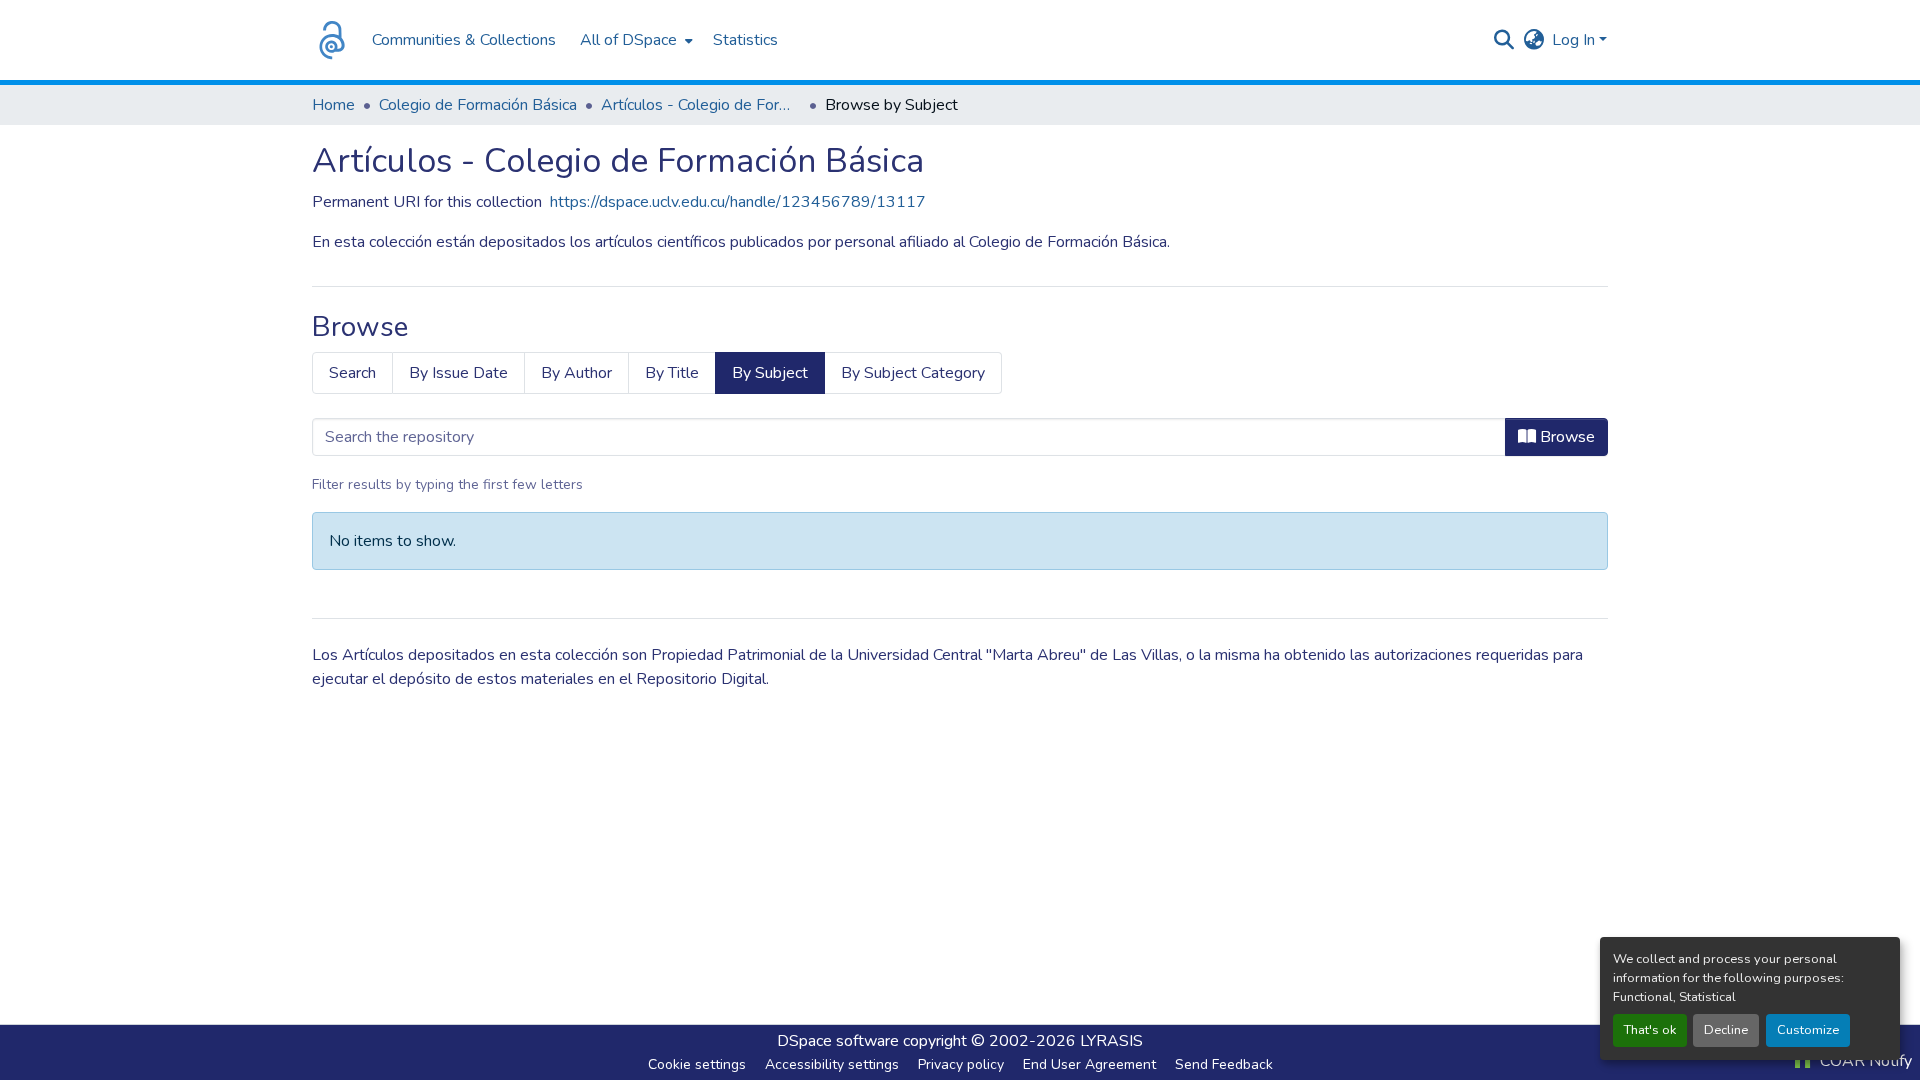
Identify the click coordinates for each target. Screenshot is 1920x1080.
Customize (1808, 1030)
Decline (1726, 1030)
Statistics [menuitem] (745, 40)
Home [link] (333, 105)
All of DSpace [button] (628, 40)
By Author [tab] (576, 373)
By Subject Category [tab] (913, 373)
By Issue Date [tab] (458, 373)
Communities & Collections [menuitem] (464, 40)
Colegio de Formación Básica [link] (478, 105)
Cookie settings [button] (697, 1064)
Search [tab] (352, 373)
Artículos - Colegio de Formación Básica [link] (701, 105)
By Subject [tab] (770, 373)
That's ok (1650, 1030)
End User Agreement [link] (1089, 1064)
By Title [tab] (672, 373)
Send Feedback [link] (1224, 1064)
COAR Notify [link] (1864, 1061)
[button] (332, 40)
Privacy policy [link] (961, 1064)
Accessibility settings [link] (832, 1064)
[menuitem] (634, 40)
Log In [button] (1575, 40)
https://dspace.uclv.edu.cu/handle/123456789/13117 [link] (738, 202)
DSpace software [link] (838, 1041)
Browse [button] (1565, 437)
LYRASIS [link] (1111, 1041)
